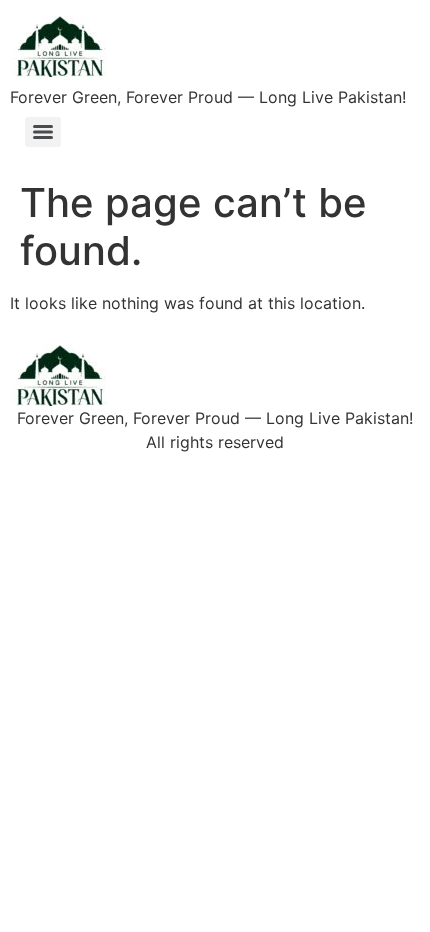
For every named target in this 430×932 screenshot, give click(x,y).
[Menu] (43, 132)
